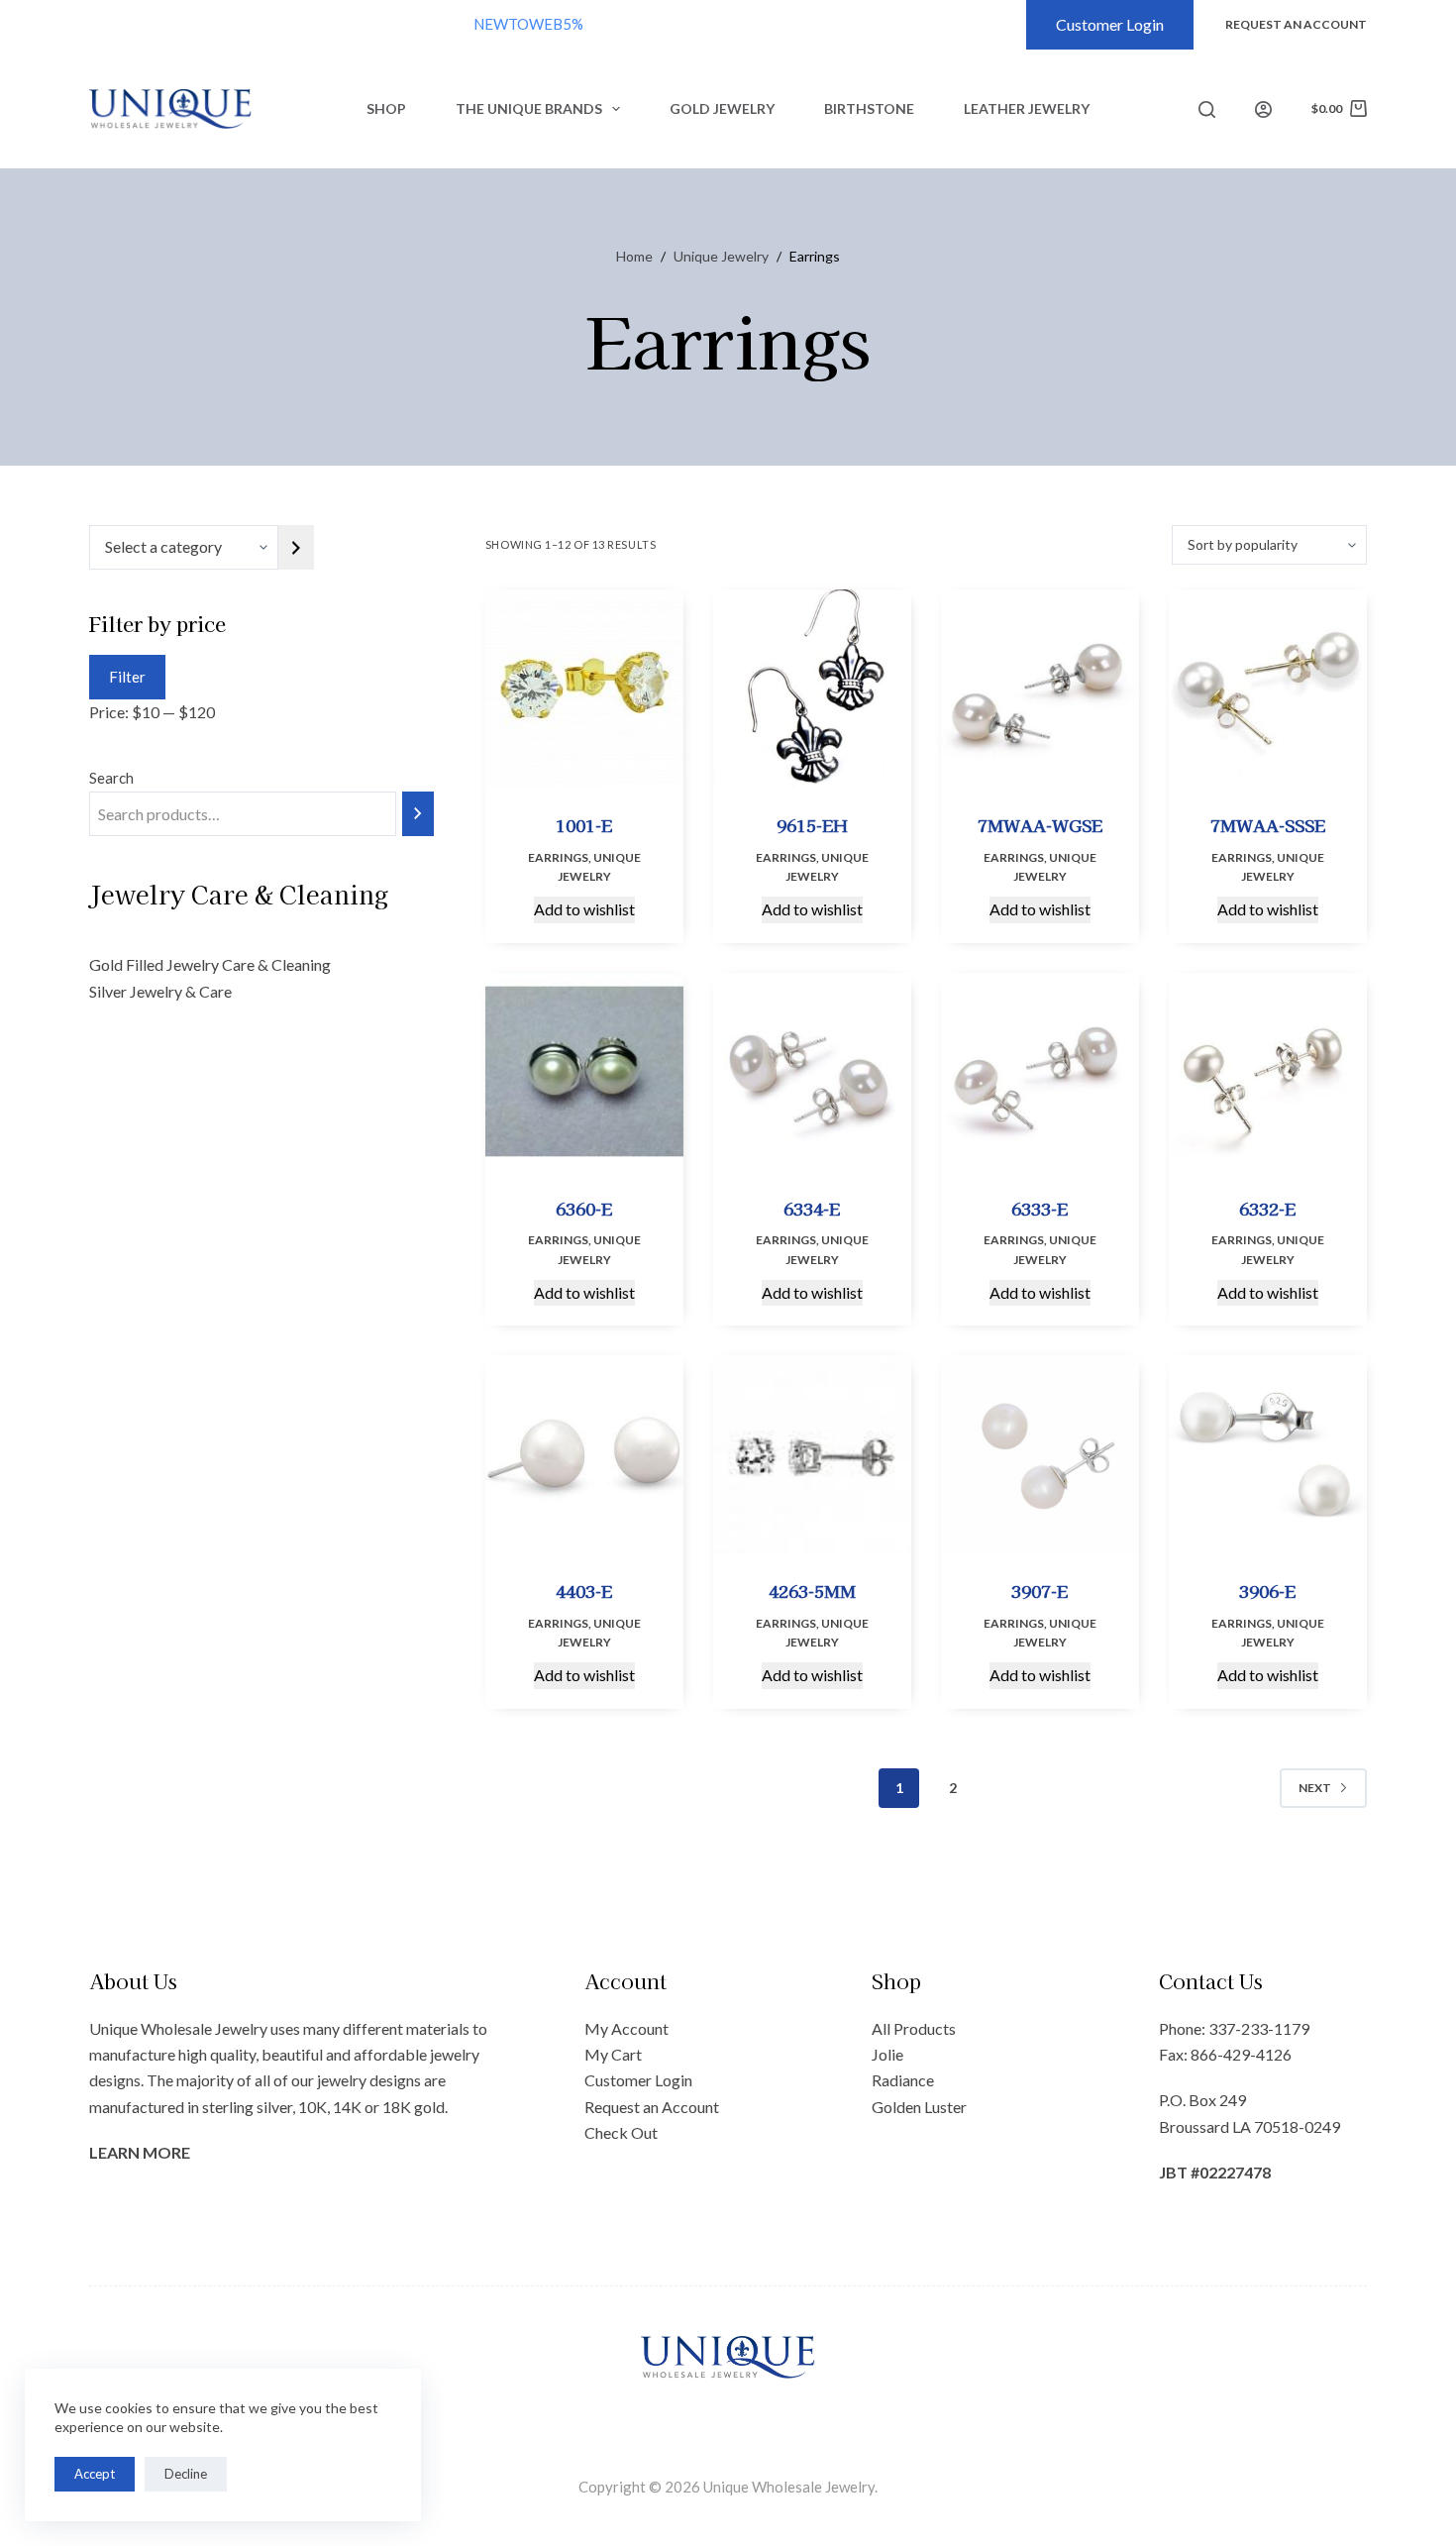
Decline (186, 2474)
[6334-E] (812, 1072)
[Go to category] (296, 547)
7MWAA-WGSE (1040, 825)
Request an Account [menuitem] (1296, 24)
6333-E (1040, 1208)
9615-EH (812, 825)
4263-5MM (812, 1591)
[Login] (1263, 109)
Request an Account (652, 2107)
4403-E (584, 1591)
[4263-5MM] (812, 1454)
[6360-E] (584, 1072)
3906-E (1267, 1591)
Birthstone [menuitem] (869, 108)
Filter (127, 677)
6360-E (584, 1208)
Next (1315, 1788)
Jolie (887, 2054)
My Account (626, 2028)
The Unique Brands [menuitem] (529, 108)
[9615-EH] (812, 689)
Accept (95, 2474)
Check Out (621, 2132)
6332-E (1267, 1208)
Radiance (903, 2080)
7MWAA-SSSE (1268, 825)
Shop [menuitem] (386, 108)
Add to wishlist (584, 909)
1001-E (584, 825)
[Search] (1207, 109)
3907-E (1040, 1591)
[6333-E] (1040, 1072)
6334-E (812, 1208)
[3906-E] (1268, 1454)
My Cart (613, 2054)
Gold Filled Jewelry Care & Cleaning (210, 964)
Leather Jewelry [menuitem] (1027, 108)
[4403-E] (584, 1454)
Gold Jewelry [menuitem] (722, 108)
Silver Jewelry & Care (160, 991)
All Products (914, 2028)
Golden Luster (919, 2107)
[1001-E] (584, 689)
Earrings (558, 857)
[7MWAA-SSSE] (1268, 689)
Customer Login (1110, 24)
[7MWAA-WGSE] (1040, 689)
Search (111, 778)
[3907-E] (1040, 1454)
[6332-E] (1268, 1072)
